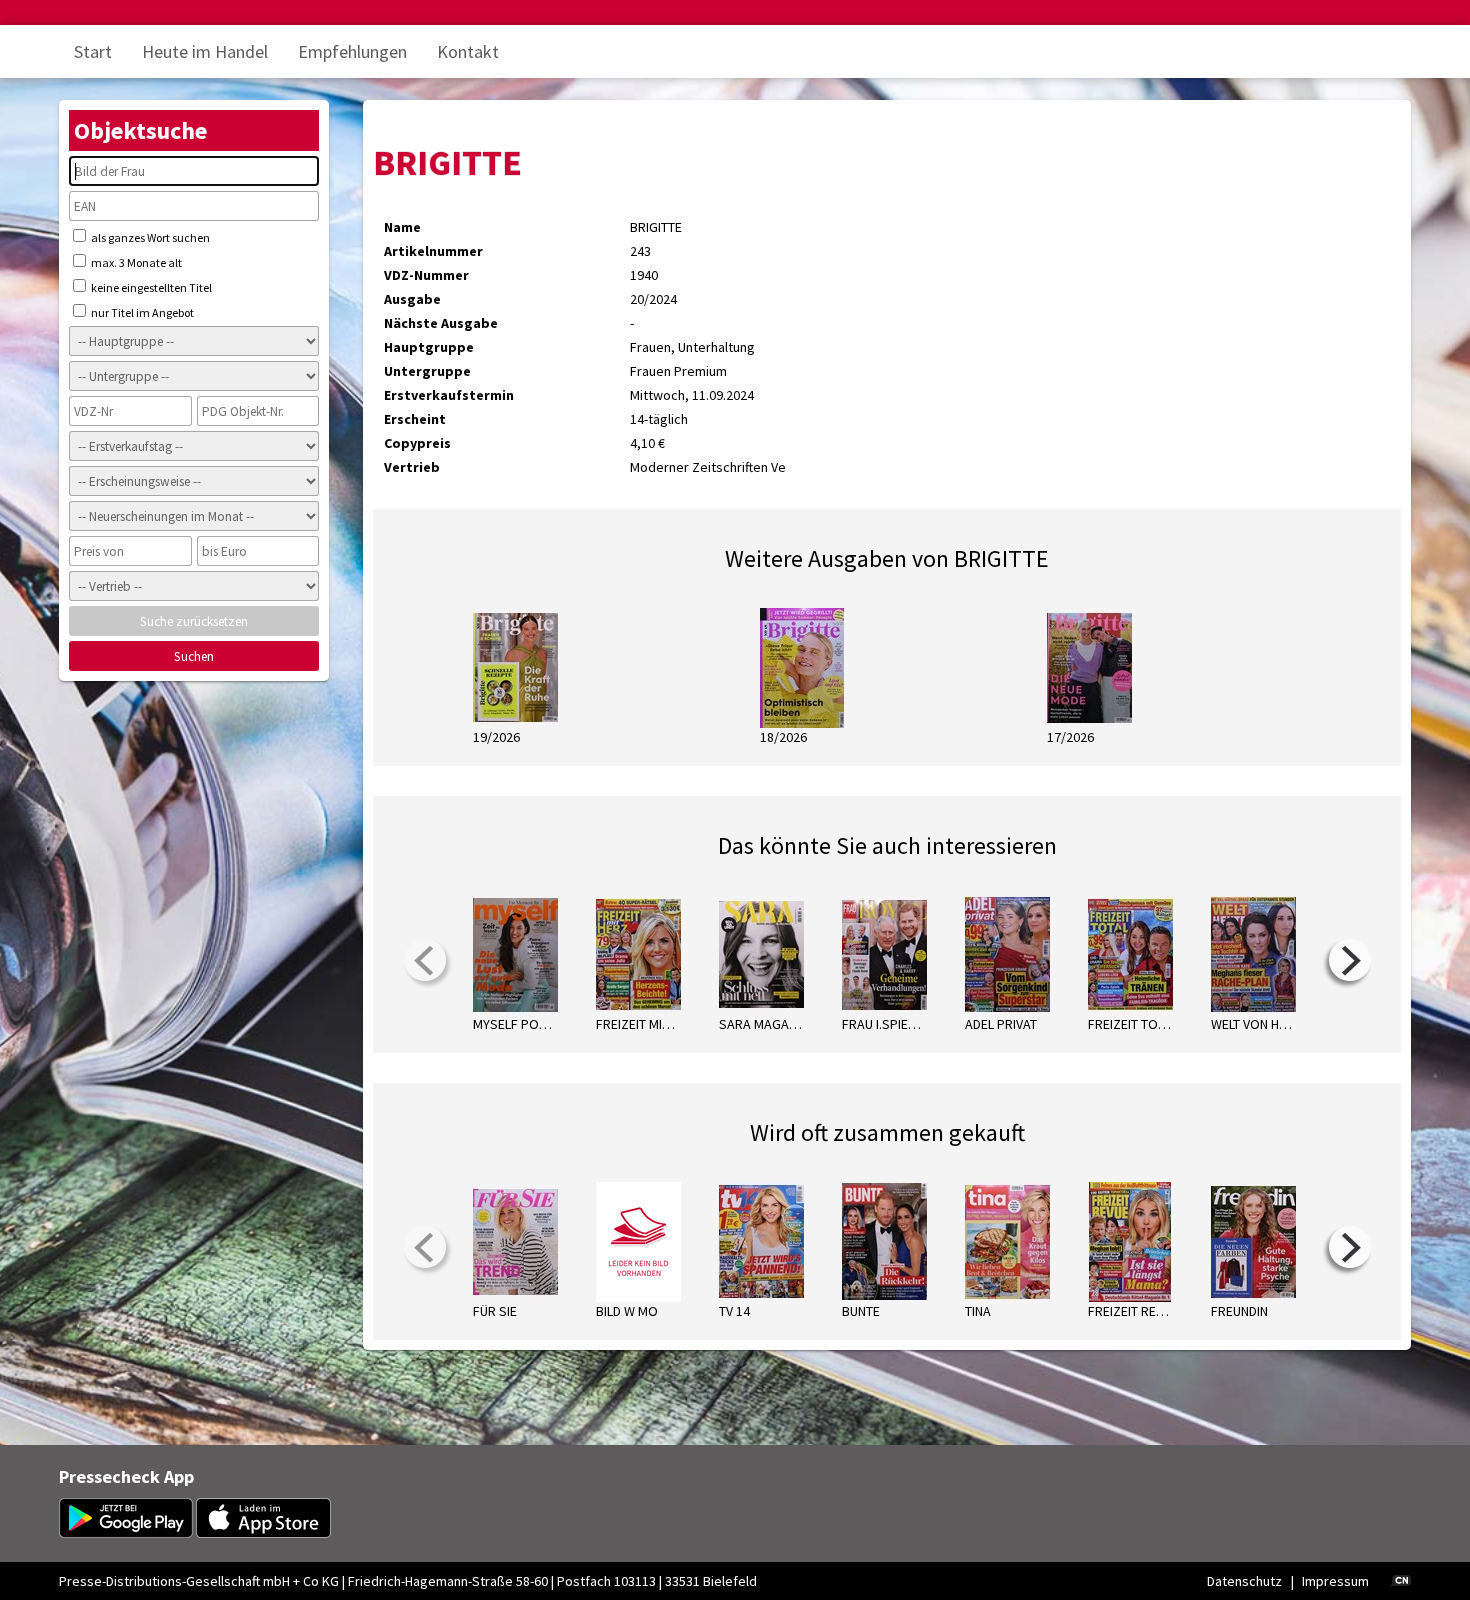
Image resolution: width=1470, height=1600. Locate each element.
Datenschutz (1244, 1581)
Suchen (194, 656)
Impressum (1335, 1581)
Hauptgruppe (429, 347)
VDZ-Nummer (426, 275)
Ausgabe (412, 299)
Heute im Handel (205, 51)
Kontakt (468, 51)
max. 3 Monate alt (135, 262)
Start (93, 51)
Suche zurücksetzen (194, 621)
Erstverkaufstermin (449, 395)
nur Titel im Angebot (141, 312)
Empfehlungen (352, 51)
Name (402, 227)
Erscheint (415, 419)
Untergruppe (427, 371)
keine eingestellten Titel (150, 287)
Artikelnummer (433, 251)
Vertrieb (412, 467)
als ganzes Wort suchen (149, 237)
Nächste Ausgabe (441, 323)
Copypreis (417, 443)
